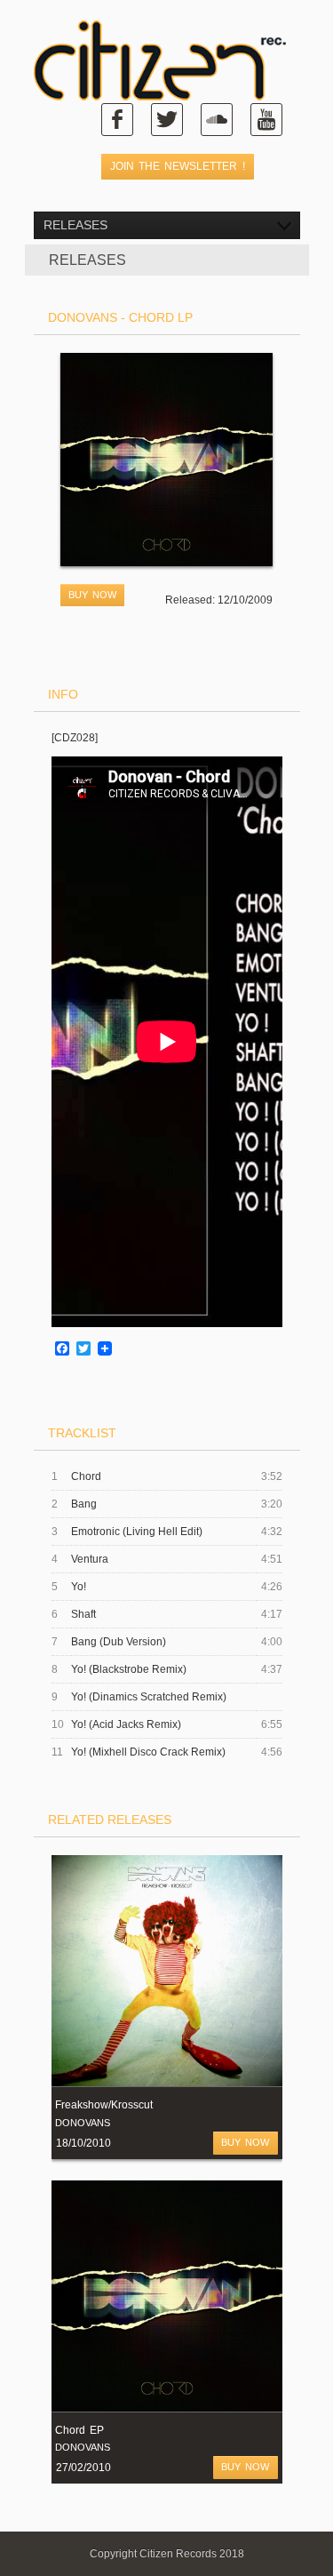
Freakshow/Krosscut (104, 2105)
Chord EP (79, 2430)
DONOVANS (83, 2123)
